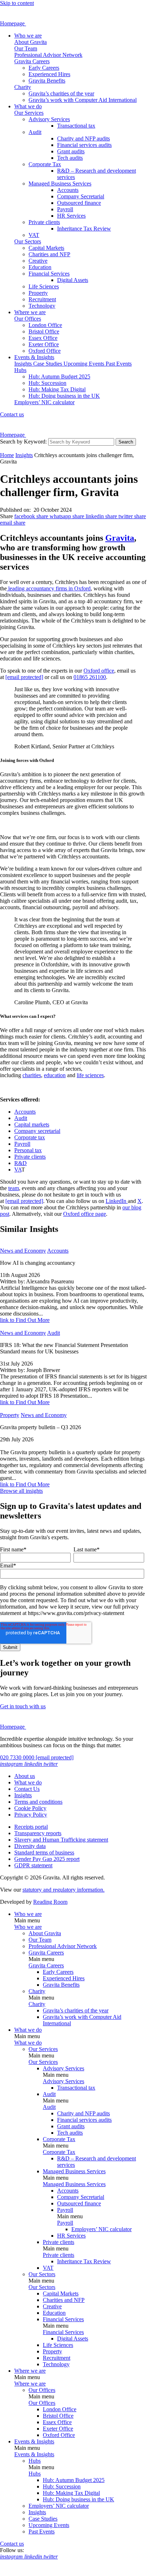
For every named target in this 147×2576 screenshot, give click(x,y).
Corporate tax (30, 1137)
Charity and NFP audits (83, 138)
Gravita (120, 538)
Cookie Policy (30, 1808)
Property (38, 293)
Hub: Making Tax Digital (57, 389)
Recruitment (42, 299)
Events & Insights (34, 357)
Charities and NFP (49, 254)
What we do (28, 106)
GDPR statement (33, 1865)
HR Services (71, 216)
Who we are (28, 36)
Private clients (44, 222)
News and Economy (23, 1251)
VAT (34, 235)
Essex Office (43, 338)
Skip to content (17, 3)
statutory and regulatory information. (64, 1890)
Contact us (12, 414)
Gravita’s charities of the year (61, 93)
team (14, 1188)
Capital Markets (46, 248)
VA (18, 1170)
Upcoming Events (85, 364)
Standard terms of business (44, 1852)
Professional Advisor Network (48, 55)
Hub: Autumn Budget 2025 (59, 377)
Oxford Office (45, 351)
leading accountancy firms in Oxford (49, 588)
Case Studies (48, 364)
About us (25, 1776)
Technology (42, 306)
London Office (45, 325)
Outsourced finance (79, 203)
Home (7, 455)
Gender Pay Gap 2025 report (47, 1859)
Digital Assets (73, 280)
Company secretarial (37, 1131)
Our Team (26, 48)
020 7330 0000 (18, 1757)
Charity (23, 87)
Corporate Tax (45, 164)
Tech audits (70, 158)
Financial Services (49, 274)
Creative (38, 261)
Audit (35, 132)
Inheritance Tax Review (84, 229)
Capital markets (32, 1124)
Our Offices (28, 319)
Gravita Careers (32, 61)
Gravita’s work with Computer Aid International (83, 100)
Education (40, 267)
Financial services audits (84, 145)
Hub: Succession (47, 383)
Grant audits (71, 151)
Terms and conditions (38, 1802)
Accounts (68, 190)
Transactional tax (76, 126)
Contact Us (27, 1789)
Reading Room (50, 1902)
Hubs (20, 370)
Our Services (29, 113)
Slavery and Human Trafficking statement (61, 1840)
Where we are (30, 312)
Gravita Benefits (47, 81)
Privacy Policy (31, 1815)
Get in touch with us (23, 1706)
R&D (21, 1163)
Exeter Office (44, 344)
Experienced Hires (49, 74)
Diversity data (30, 1846)
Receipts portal (31, 1827)
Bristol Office (44, 331)
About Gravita (31, 42)
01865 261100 (90, 677)
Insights (24, 364)
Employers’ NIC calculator (44, 402)
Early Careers (44, 68)
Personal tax (28, 1150)
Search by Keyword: (23, 442)
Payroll (65, 209)
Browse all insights (21, 1491)
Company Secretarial (81, 196)
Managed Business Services (60, 184)
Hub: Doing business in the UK (64, 396)
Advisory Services (49, 119)
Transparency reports (38, 1833)
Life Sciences (44, 286)
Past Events (119, 364)
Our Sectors (28, 241)
